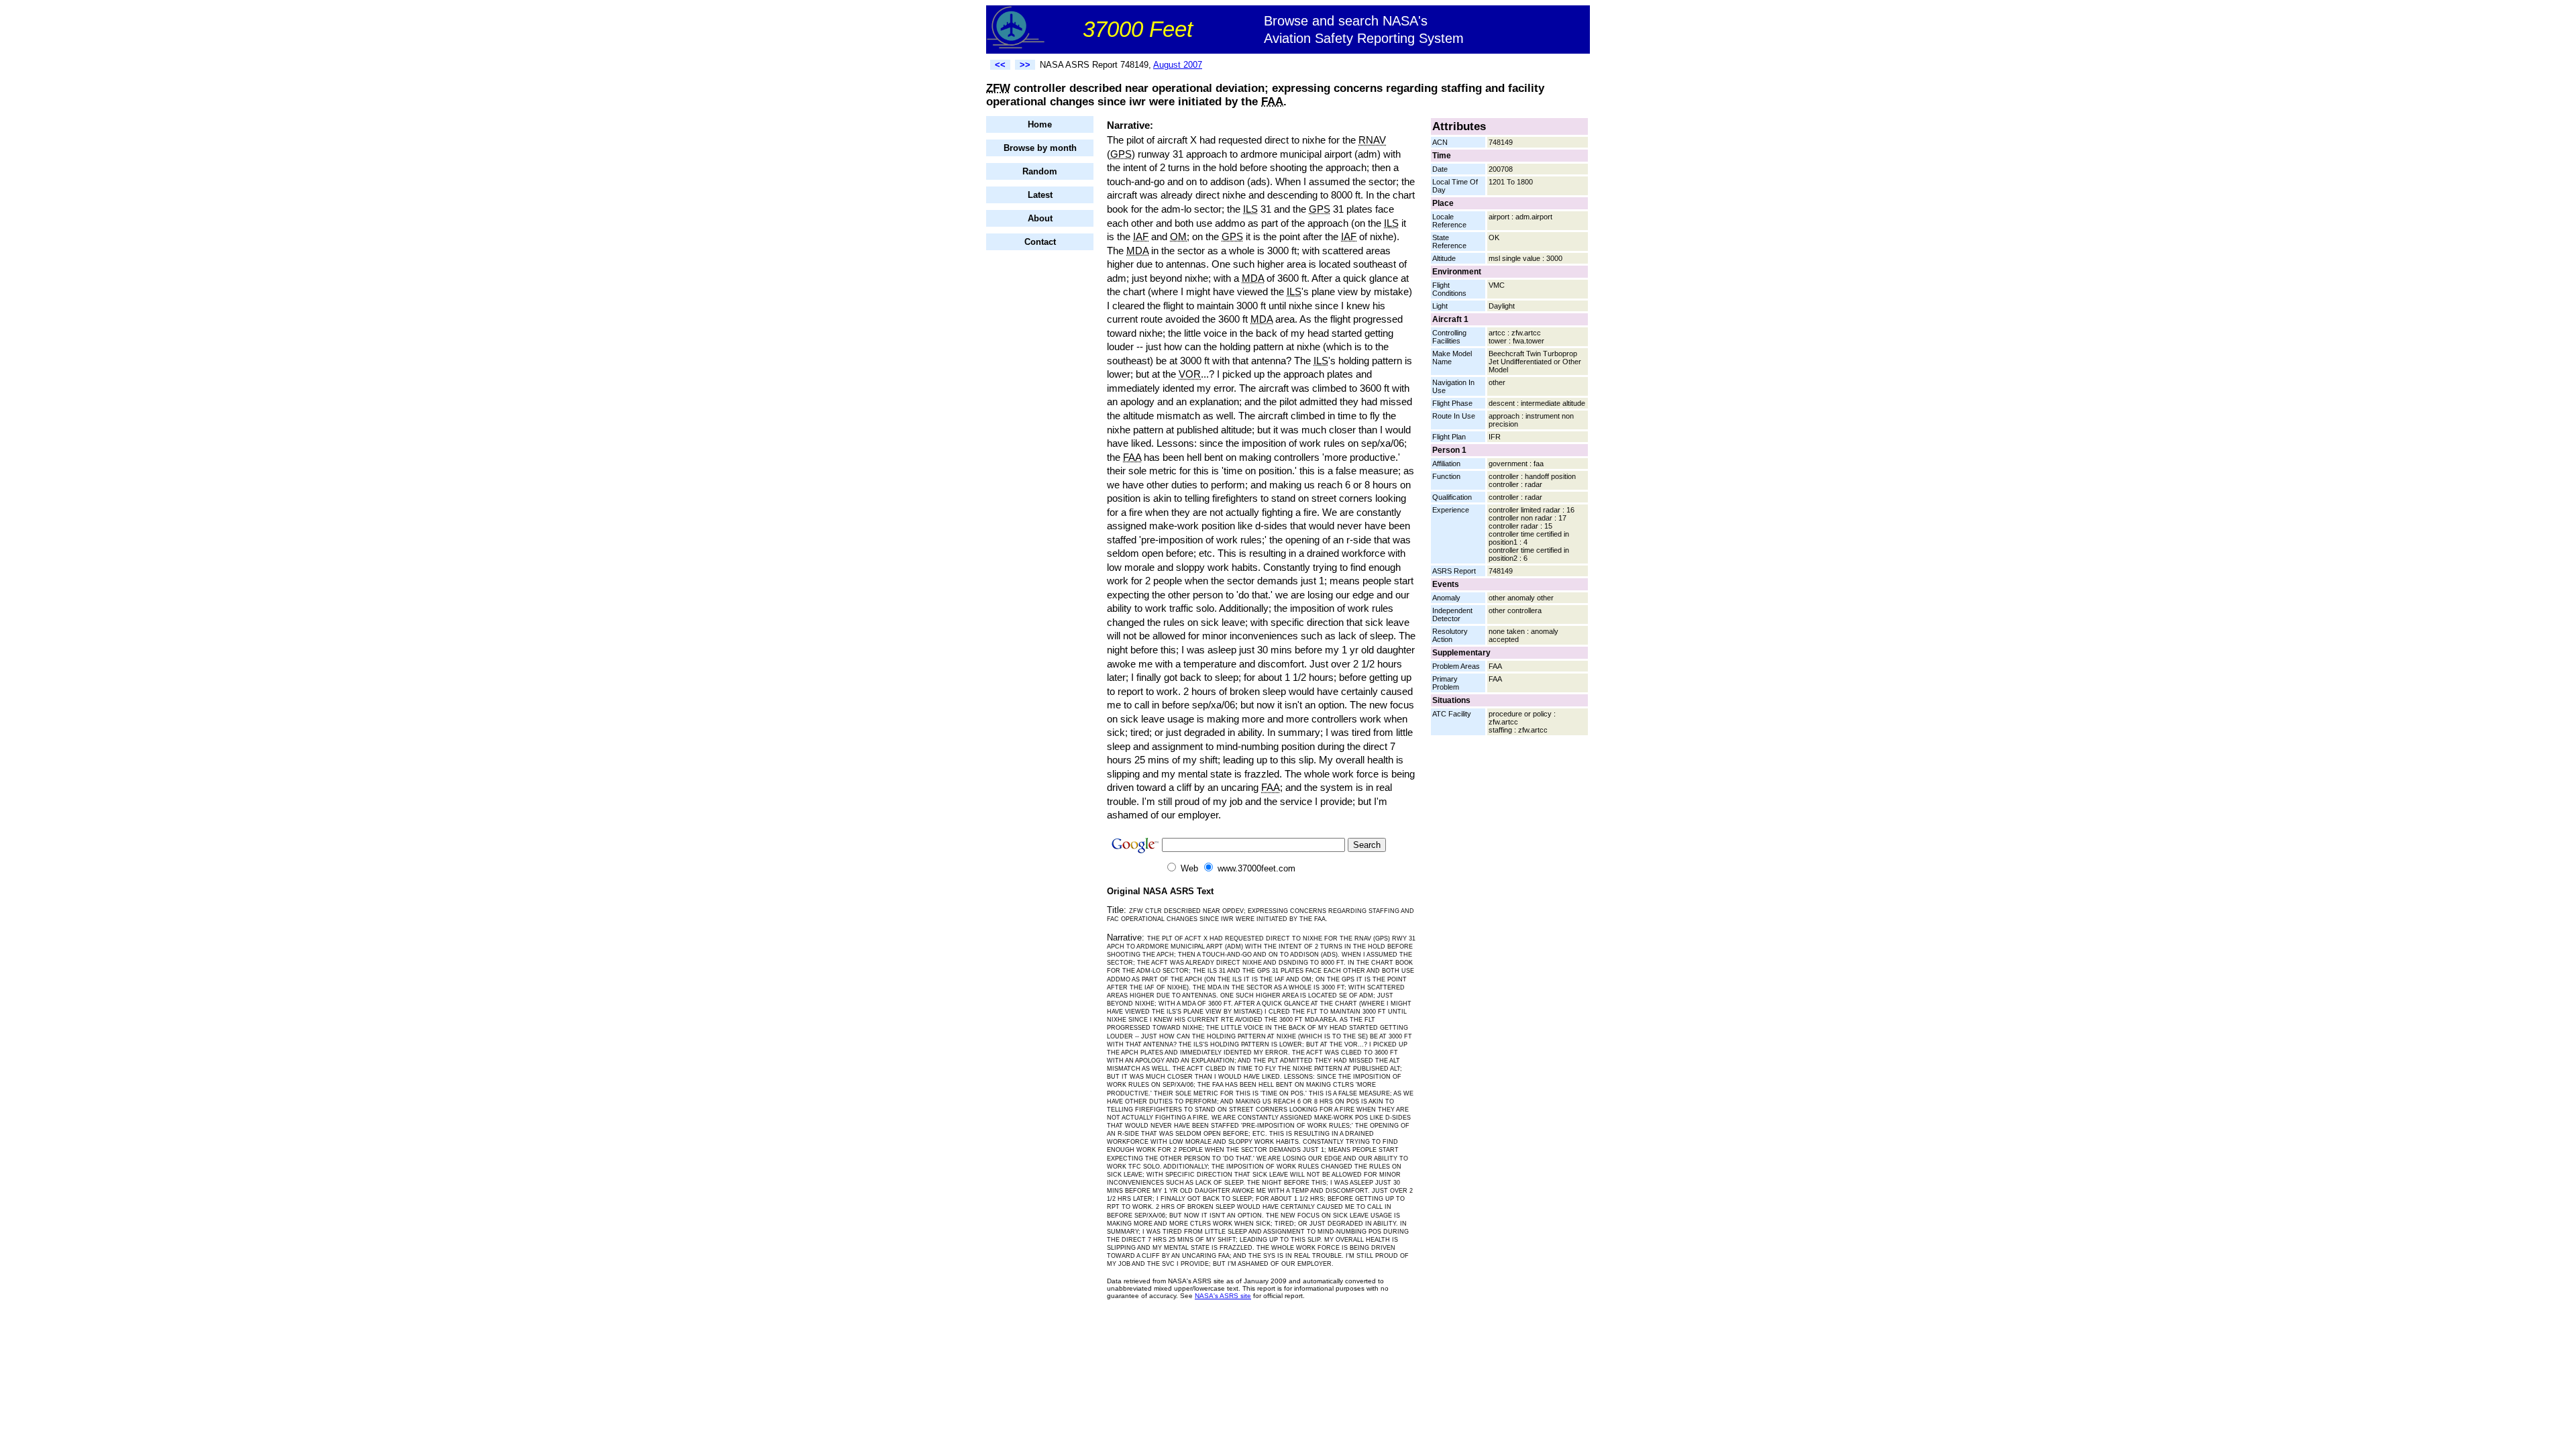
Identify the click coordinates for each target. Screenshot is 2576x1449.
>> (1025, 65)
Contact (1040, 242)
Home (1040, 124)
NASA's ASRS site (1223, 1296)
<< (1000, 65)
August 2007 (1178, 65)
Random (1040, 171)
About (1040, 218)
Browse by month (1040, 148)
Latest (1040, 195)
